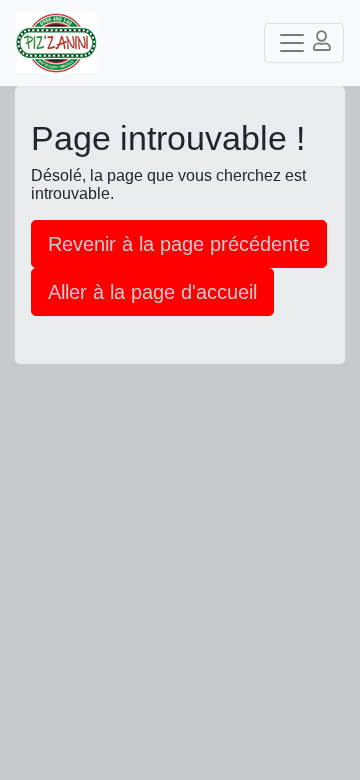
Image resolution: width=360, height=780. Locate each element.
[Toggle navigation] (304, 43)
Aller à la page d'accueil (152, 292)
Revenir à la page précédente (179, 244)
